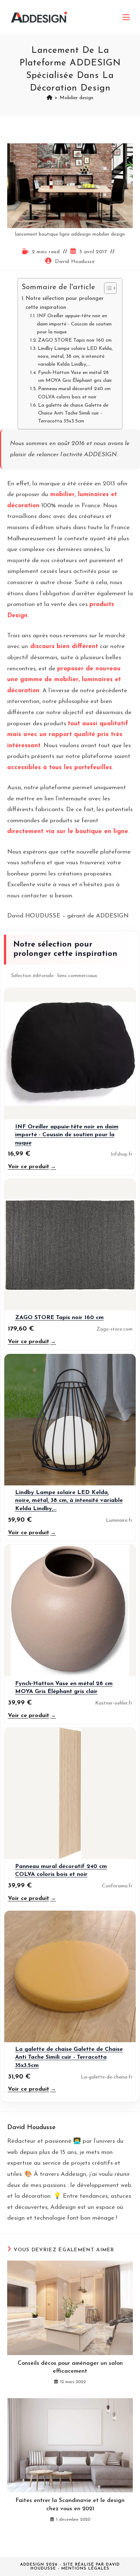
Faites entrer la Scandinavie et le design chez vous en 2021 (70, 2505)
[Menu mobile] (126, 17)
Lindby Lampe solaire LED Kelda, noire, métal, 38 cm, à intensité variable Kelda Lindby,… (75, 357)
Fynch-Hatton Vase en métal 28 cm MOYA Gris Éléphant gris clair (75, 377)
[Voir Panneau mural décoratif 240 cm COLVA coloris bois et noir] (70, 1793)
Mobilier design (76, 98)
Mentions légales (85, 2569)
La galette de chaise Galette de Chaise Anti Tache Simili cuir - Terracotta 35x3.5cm (73, 413)
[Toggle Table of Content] (107, 288)
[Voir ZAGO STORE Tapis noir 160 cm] (70, 1245)
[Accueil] (50, 98)
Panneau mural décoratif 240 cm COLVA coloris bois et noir (74, 393)
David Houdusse (75, 262)
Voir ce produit (32, 1167)
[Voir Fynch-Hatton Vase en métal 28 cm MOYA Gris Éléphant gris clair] (70, 1610)
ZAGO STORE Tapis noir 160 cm (75, 340)
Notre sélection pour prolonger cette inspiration (65, 303)
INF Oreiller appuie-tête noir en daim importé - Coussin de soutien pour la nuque (74, 324)
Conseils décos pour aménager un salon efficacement (70, 2367)
